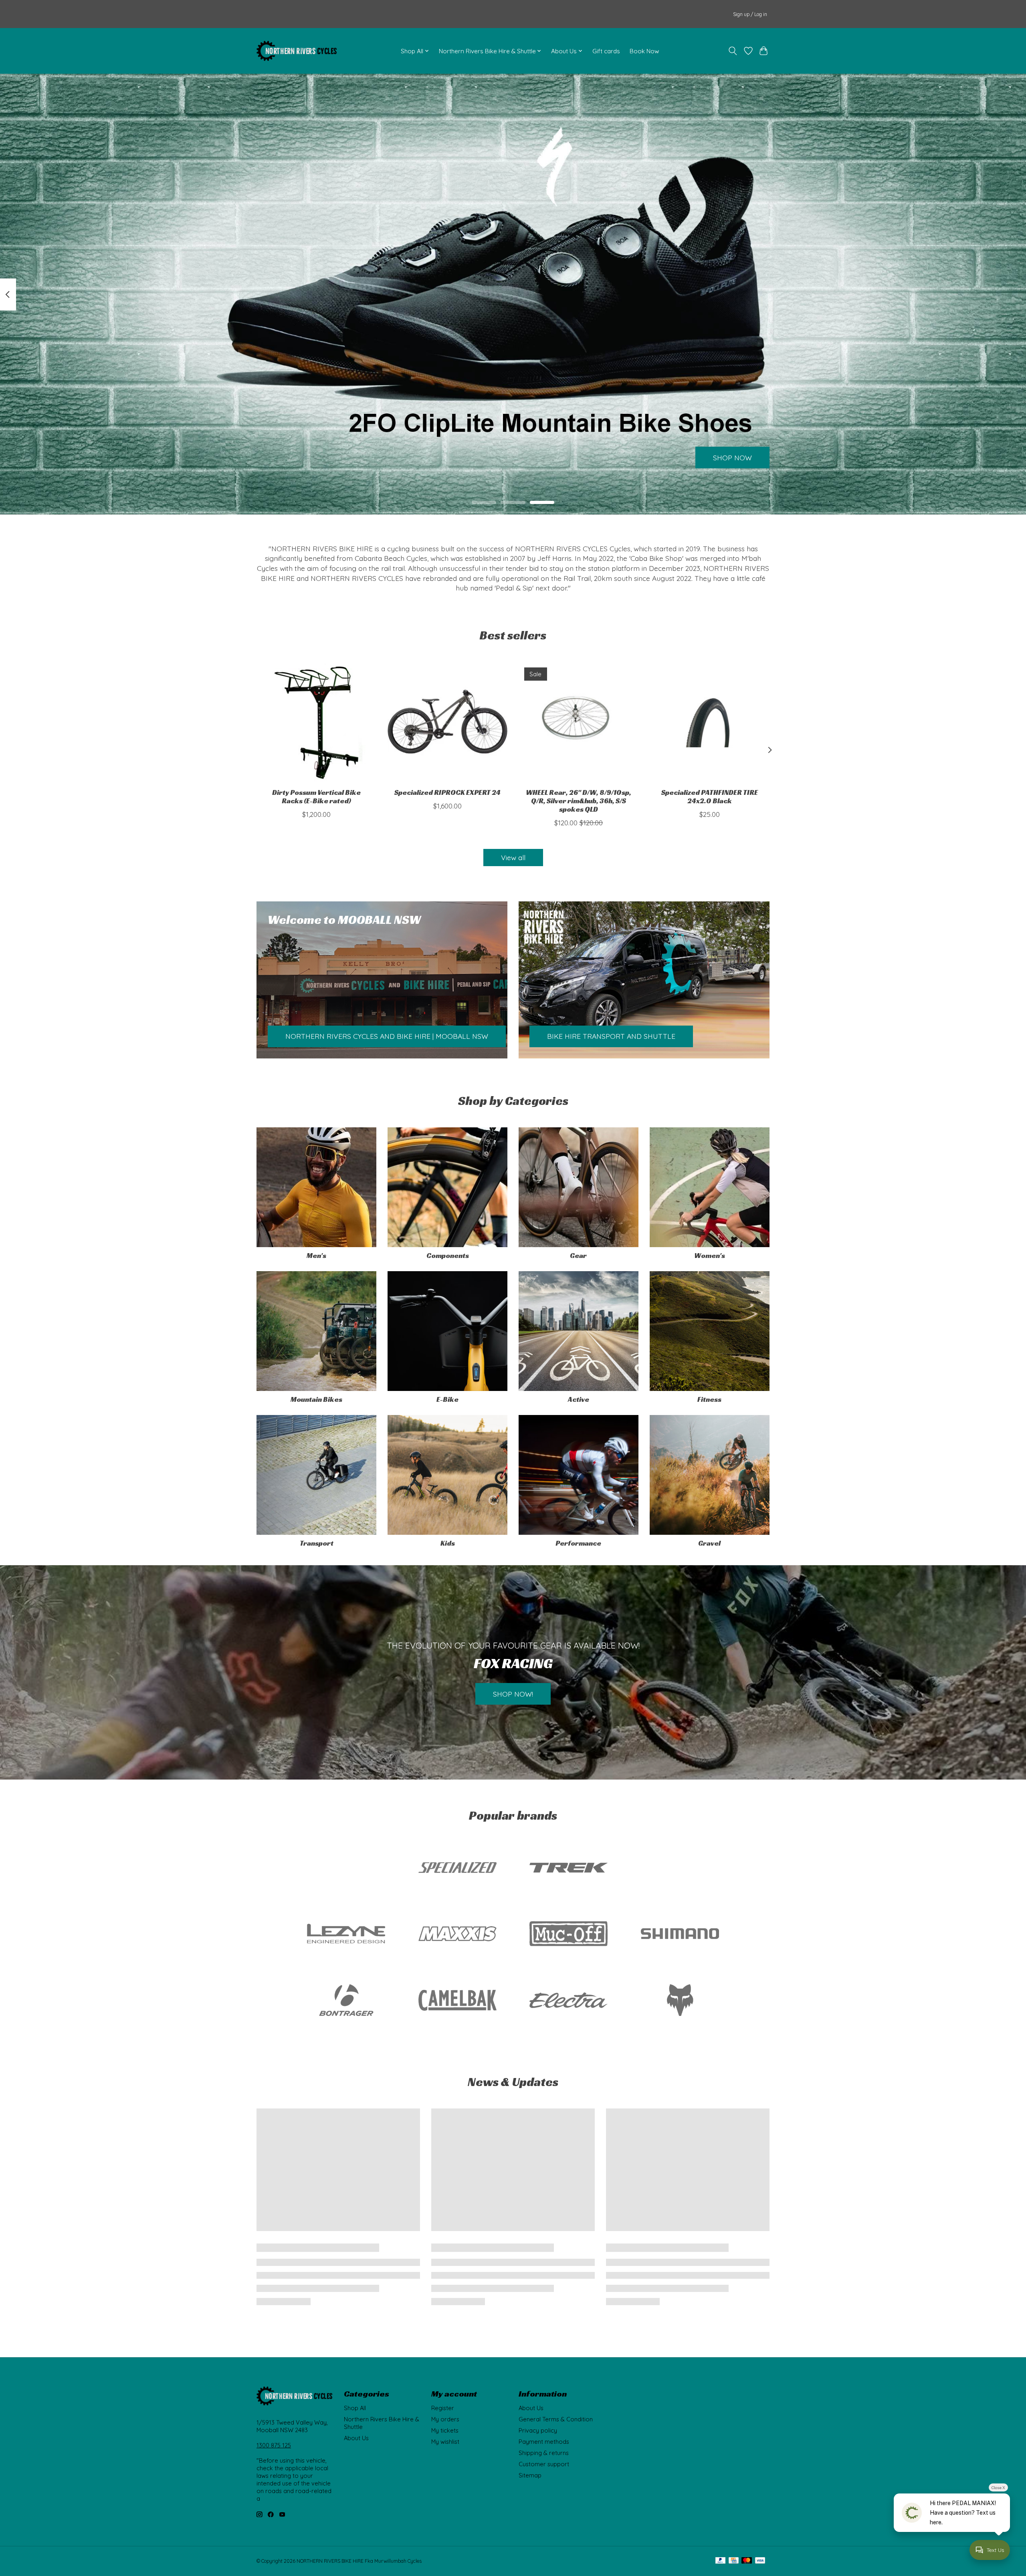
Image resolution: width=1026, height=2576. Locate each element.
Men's (316, 1256)
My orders (445, 2419)
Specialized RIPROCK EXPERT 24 (447, 792)
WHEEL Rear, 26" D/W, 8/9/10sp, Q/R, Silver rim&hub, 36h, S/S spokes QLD (579, 801)
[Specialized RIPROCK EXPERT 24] (447, 722)
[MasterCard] (747, 2561)
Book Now (644, 51)
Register (443, 2408)
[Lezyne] (346, 1935)
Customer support (544, 2464)
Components (448, 1256)
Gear (578, 1256)
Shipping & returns (544, 2453)
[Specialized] (457, 1868)
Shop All (355, 2408)
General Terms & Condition (556, 2419)
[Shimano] (680, 1935)
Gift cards (606, 51)
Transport (317, 1543)
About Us (356, 2438)
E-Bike (447, 1399)
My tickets (445, 2430)
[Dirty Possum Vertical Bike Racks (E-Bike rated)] (316, 722)
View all (513, 857)
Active (579, 1399)
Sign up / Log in (750, 14)
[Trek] (569, 1868)
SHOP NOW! (513, 1694)
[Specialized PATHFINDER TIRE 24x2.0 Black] (710, 722)
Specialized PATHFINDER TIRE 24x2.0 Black (710, 797)
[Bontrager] (346, 2001)
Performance (578, 1543)
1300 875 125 (274, 2445)
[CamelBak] (457, 2001)
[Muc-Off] (569, 1935)
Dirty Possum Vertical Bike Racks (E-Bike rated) (316, 797)
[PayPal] (721, 2561)
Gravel (709, 1543)
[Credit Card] (734, 2561)
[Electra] (569, 2001)
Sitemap (530, 2475)
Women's (710, 1256)
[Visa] (760, 2561)
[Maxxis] (457, 1935)
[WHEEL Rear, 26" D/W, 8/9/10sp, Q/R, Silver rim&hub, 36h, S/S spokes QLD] (579, 722)
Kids (448, 1543)
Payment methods (544, 2442)
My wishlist (445, 2442)
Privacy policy (538, 2430)
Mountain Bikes (316, 1399)
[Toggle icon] (733, 51)
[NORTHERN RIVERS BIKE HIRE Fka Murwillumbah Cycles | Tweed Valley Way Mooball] (297, 51)
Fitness (709, 1399)
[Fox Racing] (680, 2001)
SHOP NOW (732, 458)
